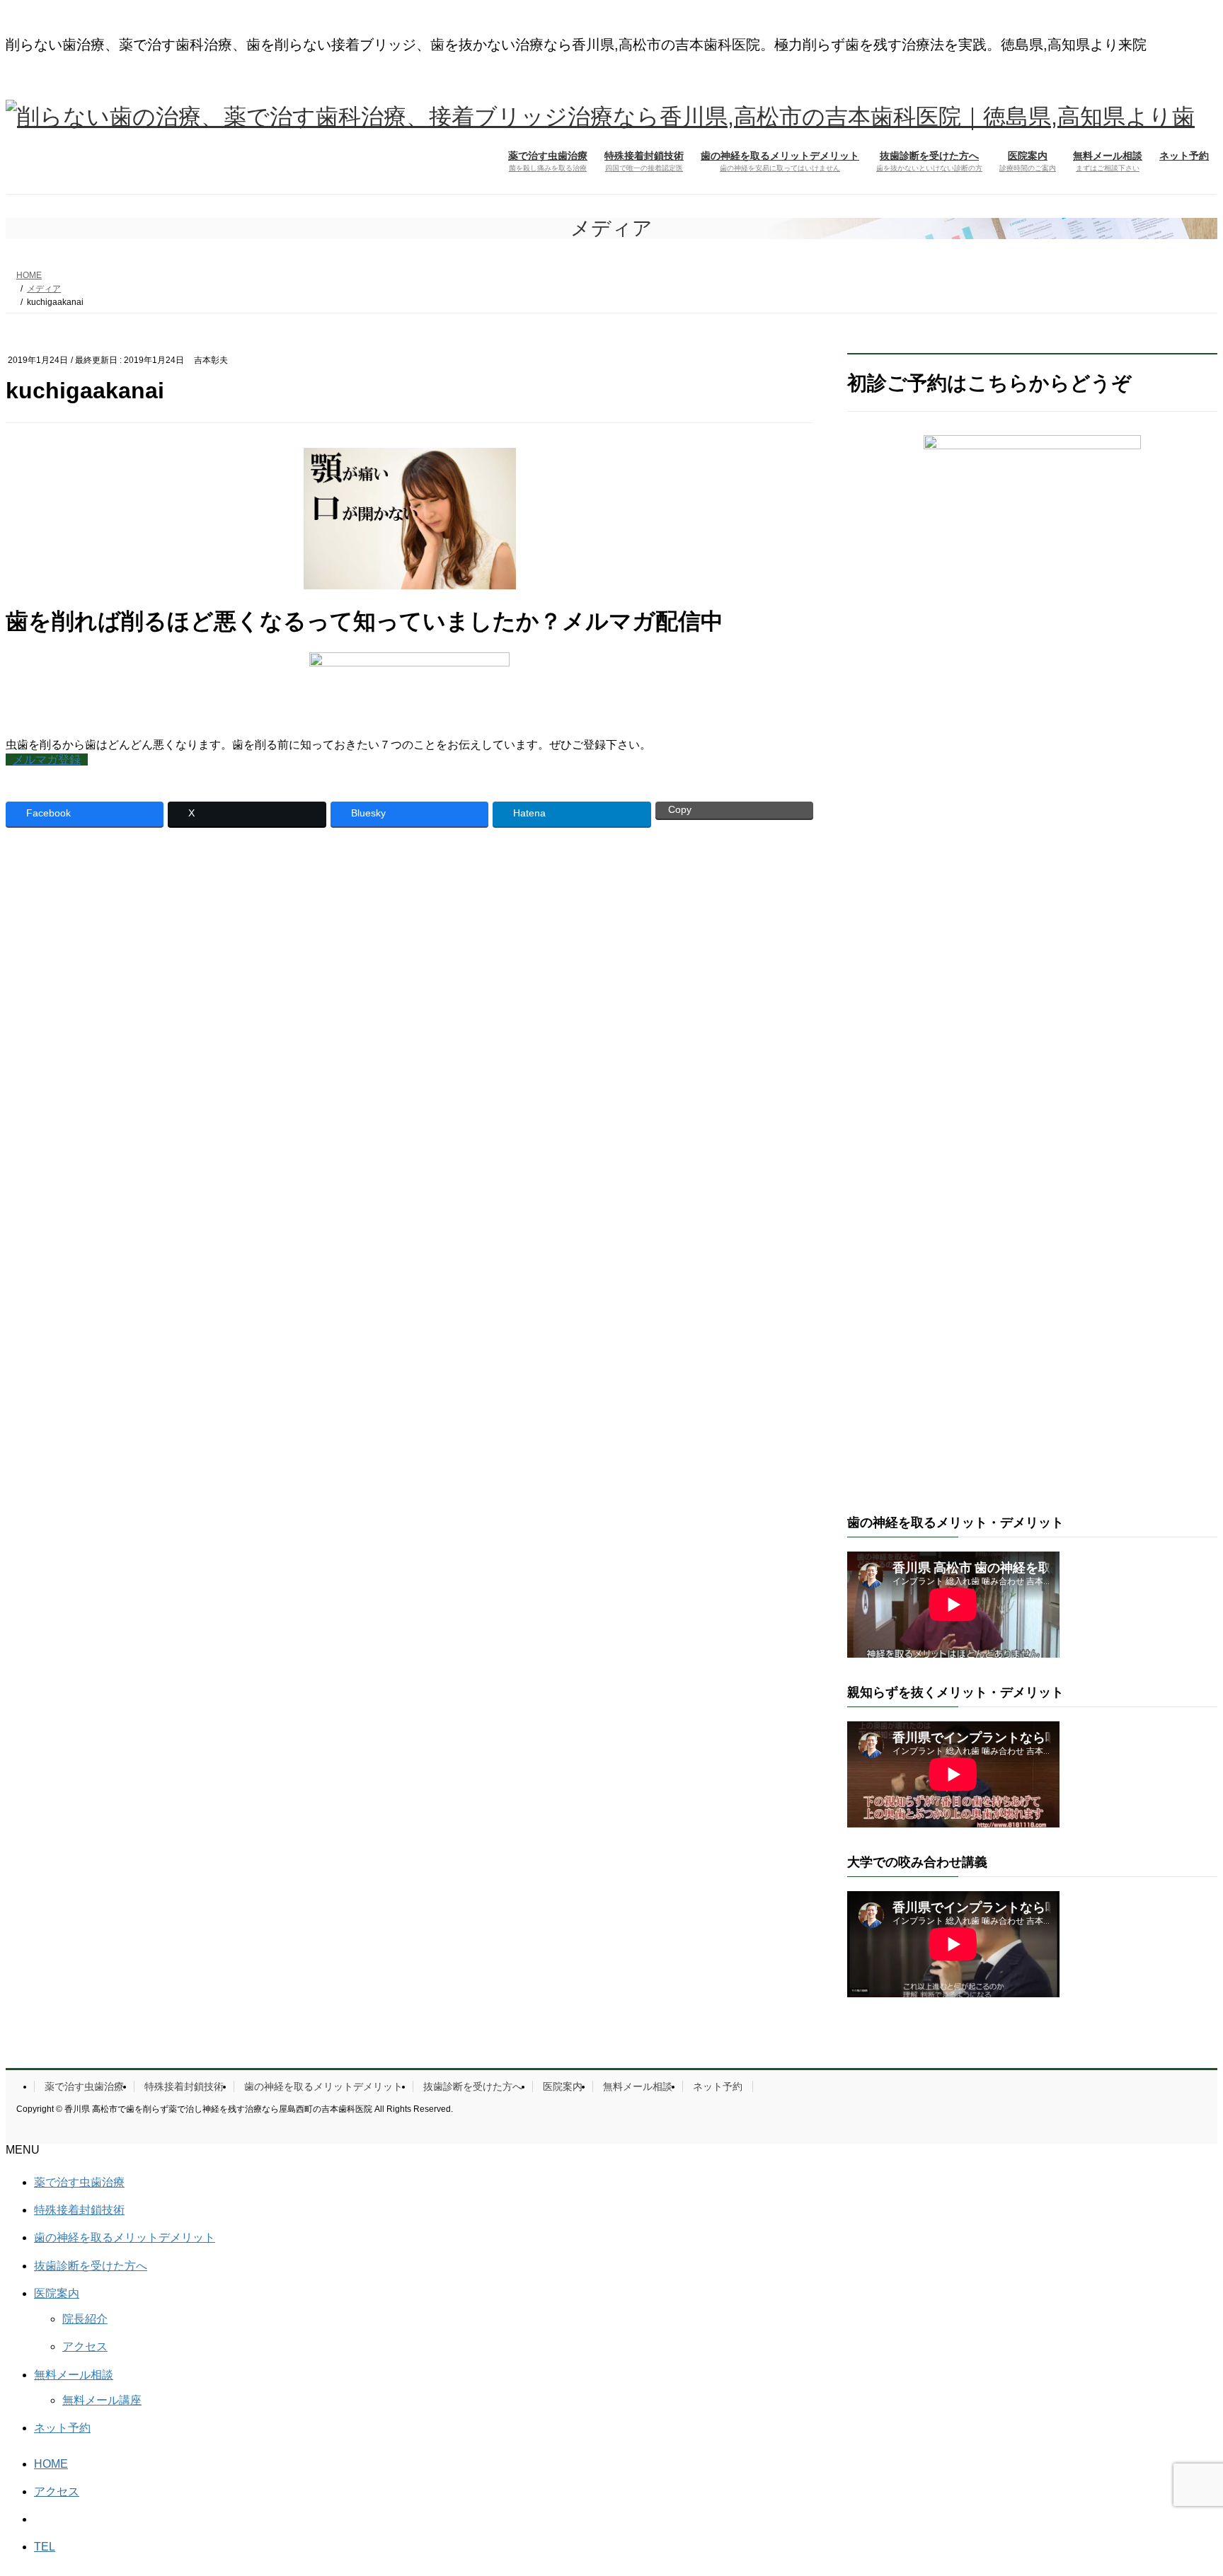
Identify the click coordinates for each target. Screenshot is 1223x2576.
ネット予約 (718, 2086)
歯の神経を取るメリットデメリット (323, 2086)
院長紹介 (85, 2319)
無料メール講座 (102, 2400)
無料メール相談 (638, 2086)
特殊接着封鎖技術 (184, 2086)
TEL (45, 2547)
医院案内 (563, 2086)
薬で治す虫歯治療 (84, 2086)
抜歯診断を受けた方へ (473, 2086)
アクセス (85, 2346)
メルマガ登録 (47, 759)
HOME (51, 2464)
